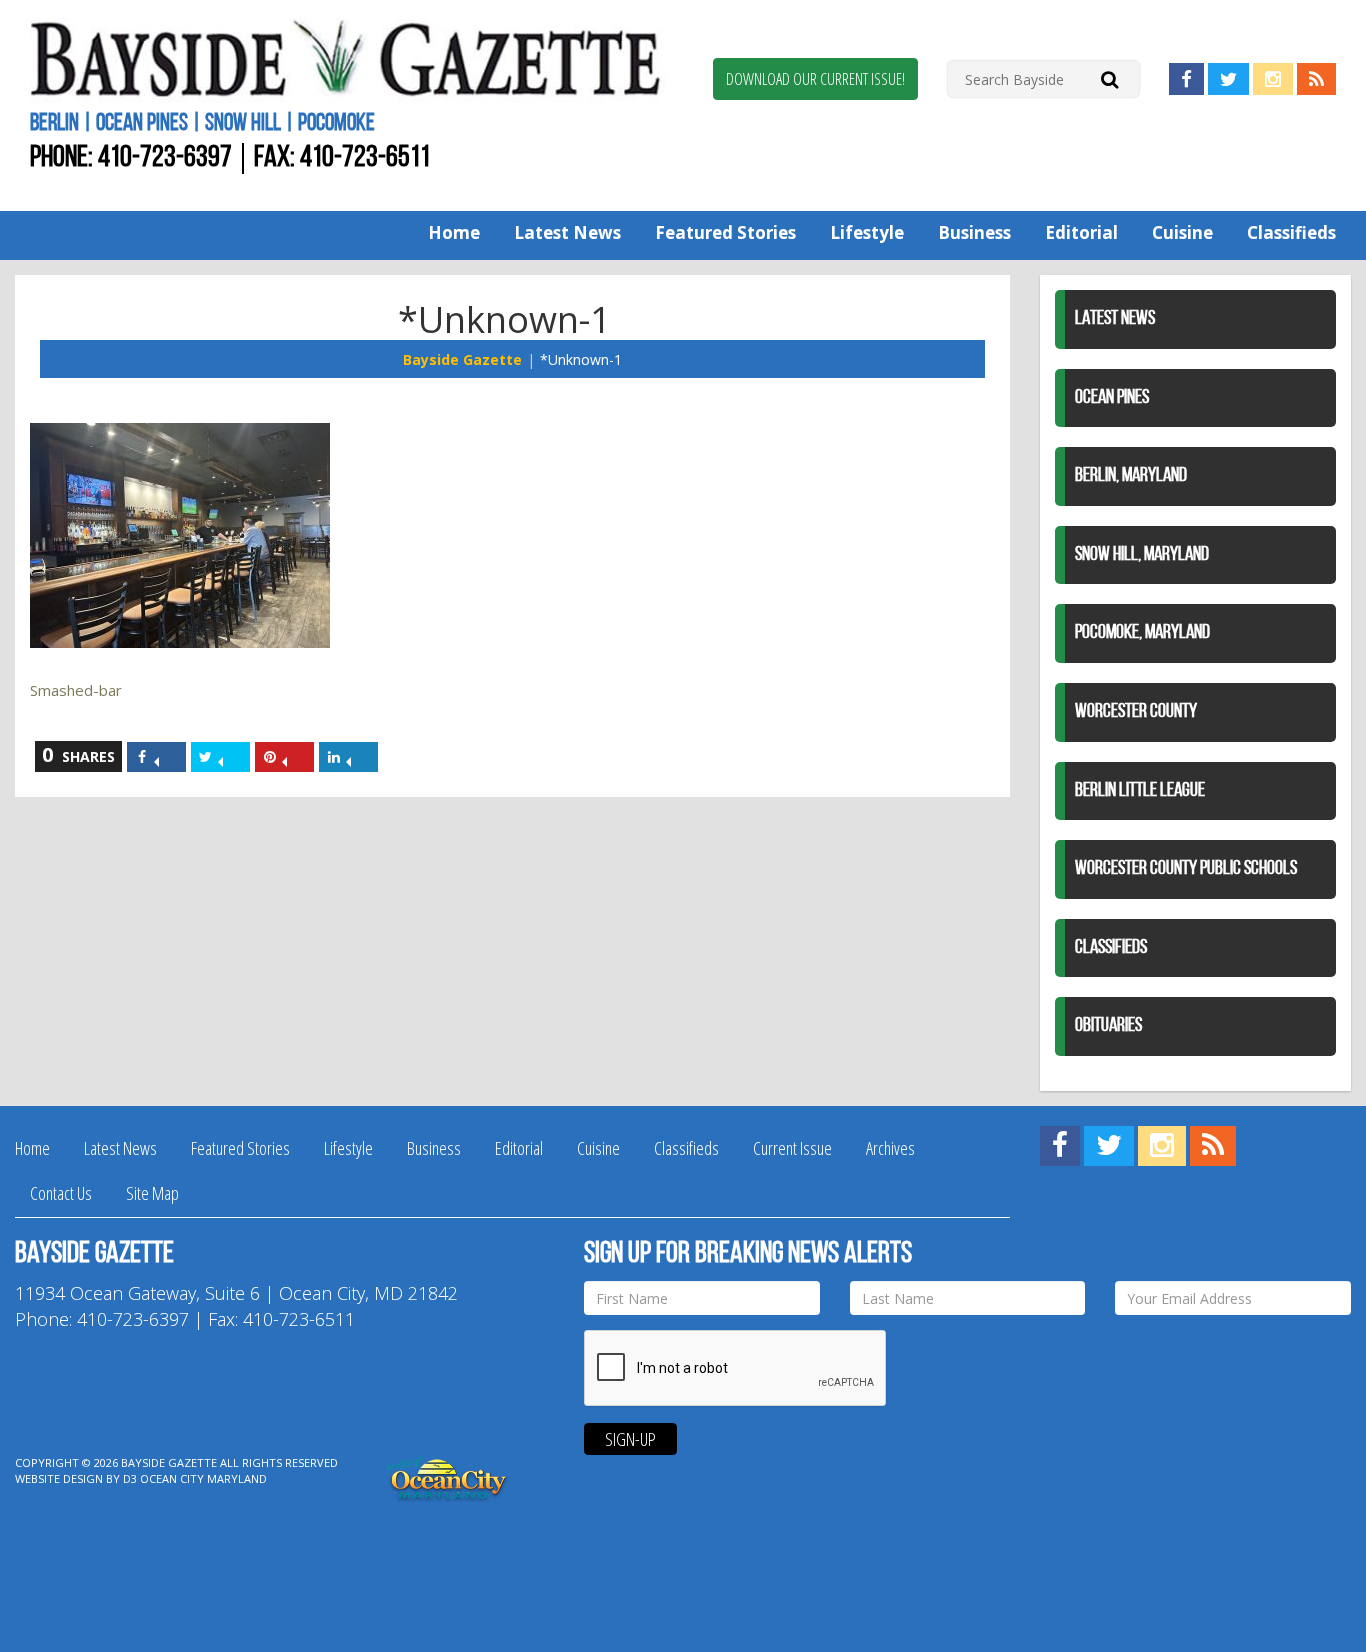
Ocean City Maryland (203, 1478)
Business (974, 232)
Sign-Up (630, 1439)
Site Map (152, 1193)
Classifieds (1291, 232)
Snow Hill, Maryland (1142, 555)
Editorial (1081, 232)
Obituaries (1108, 1026)
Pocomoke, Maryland (1142, 633)
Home (454, 232)
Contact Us (61, 1193)
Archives (890, 1148)
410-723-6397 (165, 158)
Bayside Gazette (462, 359)
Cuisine (1182, 232)
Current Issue (792, 1148)
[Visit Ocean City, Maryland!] (448, 1477)
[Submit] (1109, 78)
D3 (130, 1478)
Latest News (567, 232)
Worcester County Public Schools (1186, 869)
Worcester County (1136, 712)
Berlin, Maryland (1131, 476)
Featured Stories (725, 232)
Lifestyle (867, 232)
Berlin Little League (1140, 791)
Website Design (59, 1478)
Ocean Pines (1112, 398)
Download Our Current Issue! (815, 79)
